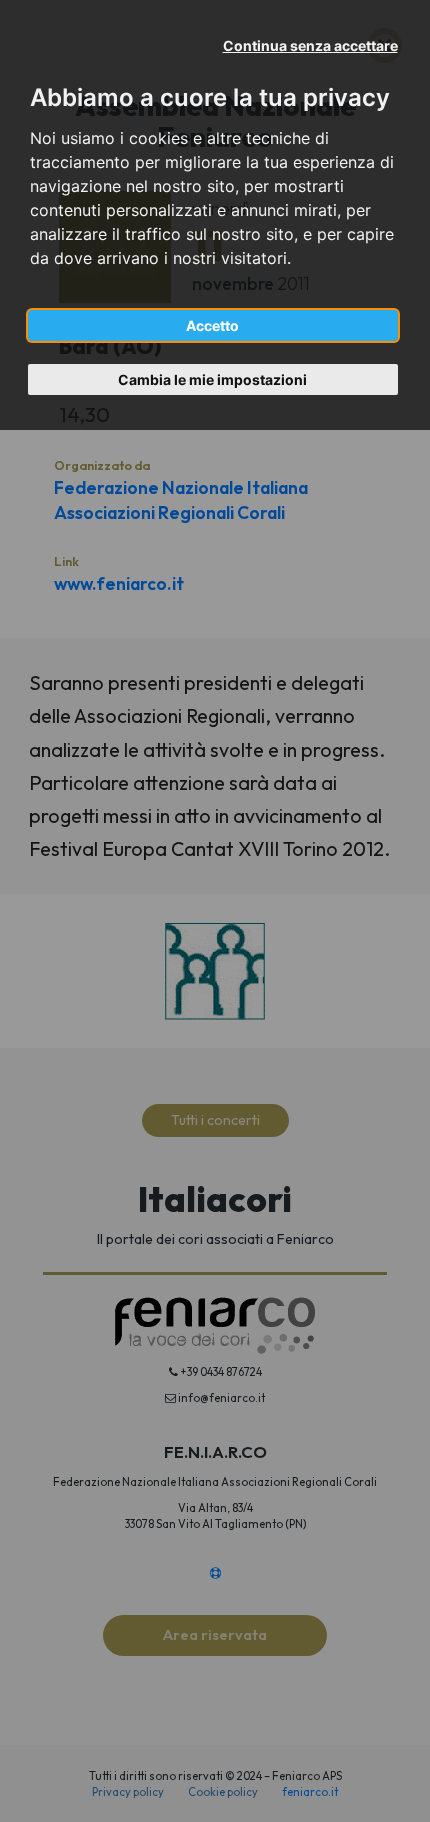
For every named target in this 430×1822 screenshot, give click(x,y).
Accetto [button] (212, 325)
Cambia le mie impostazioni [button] (212, 379)
